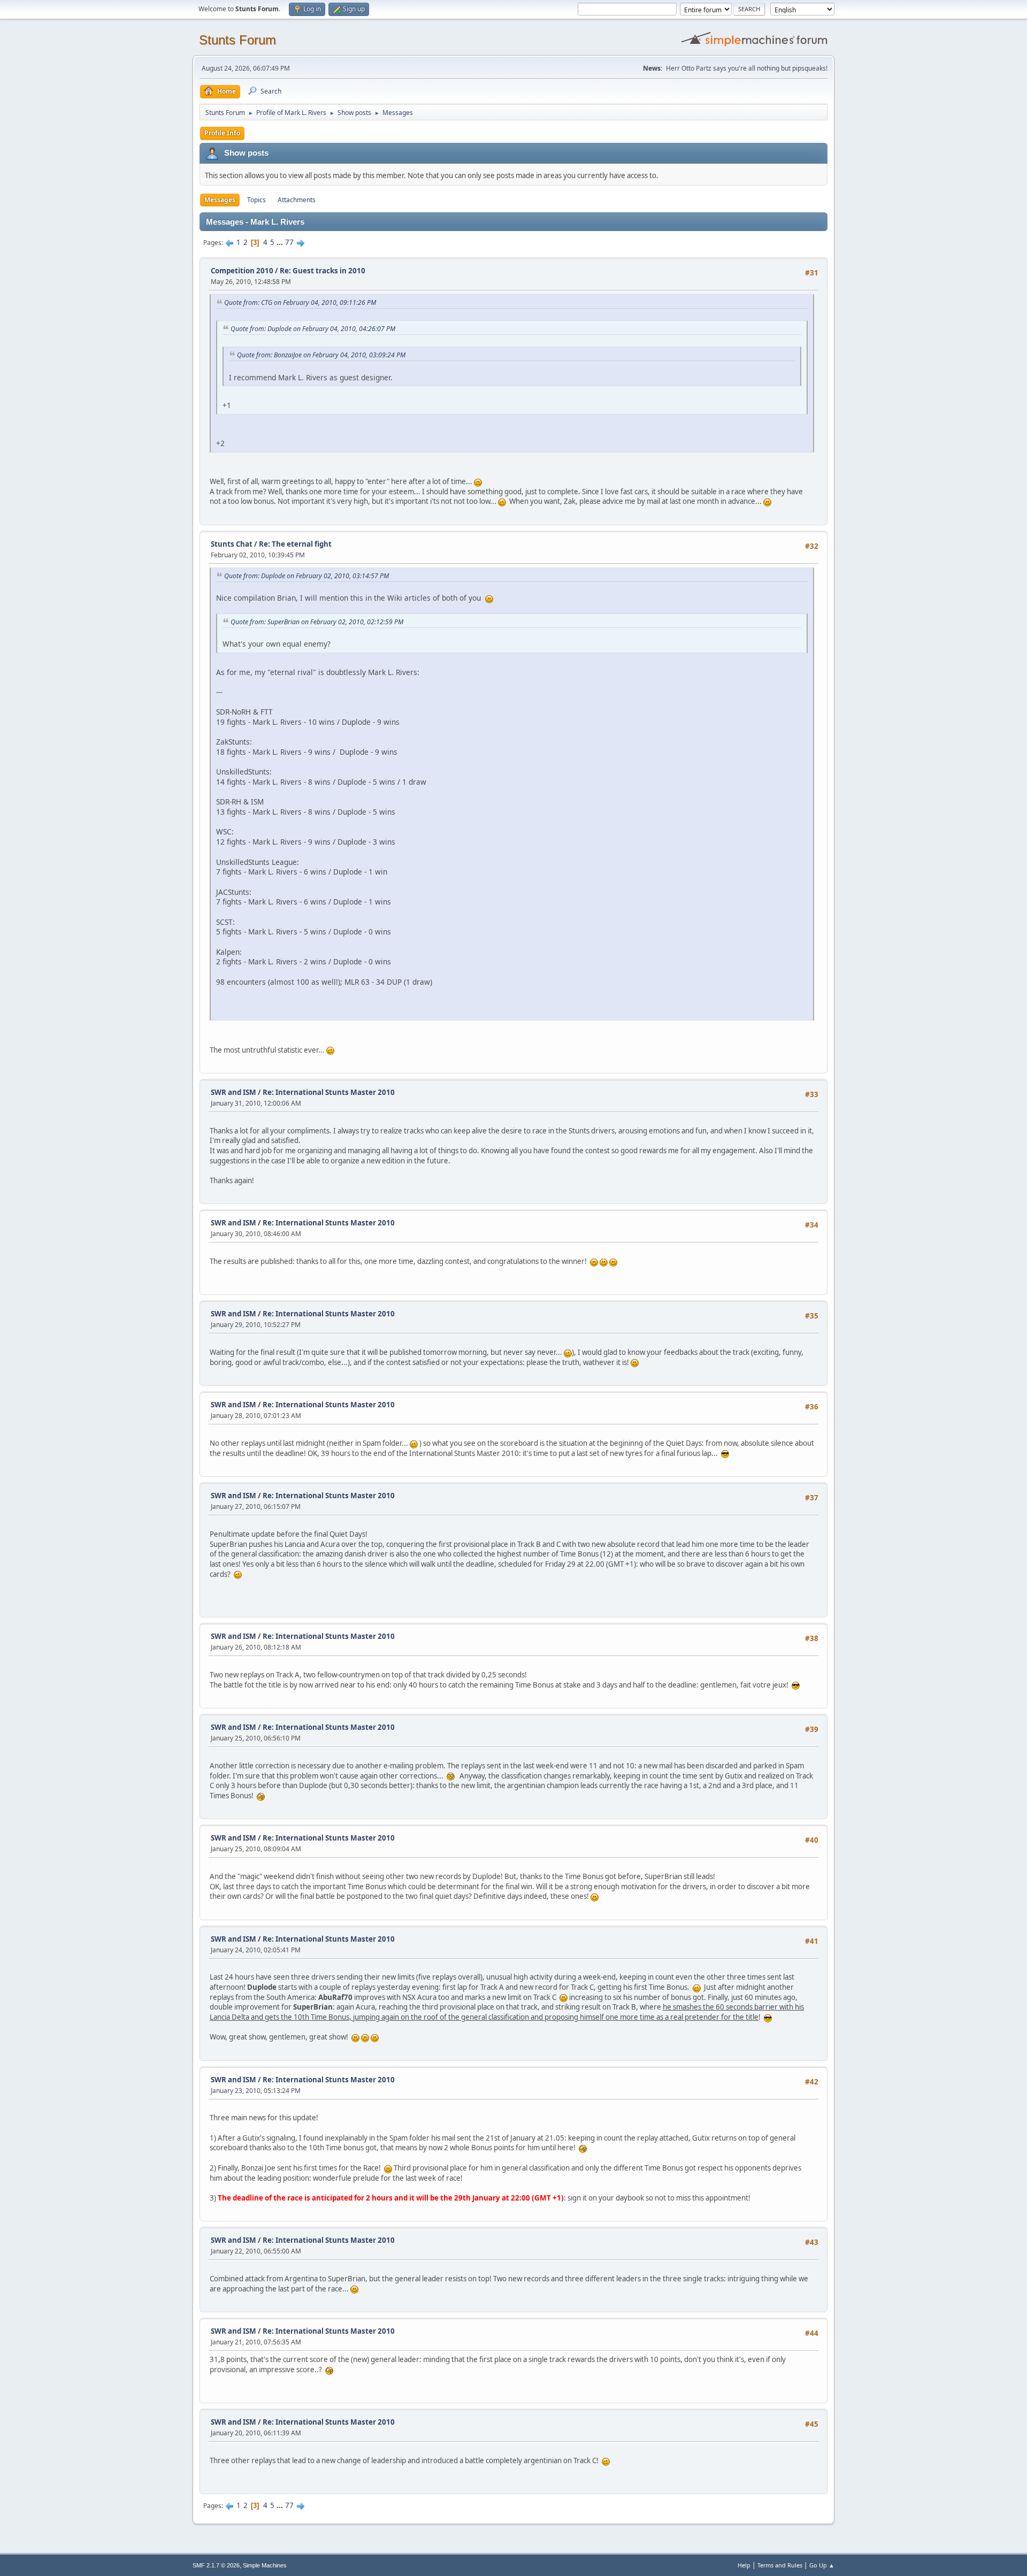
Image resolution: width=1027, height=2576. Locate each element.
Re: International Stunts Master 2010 (329, 1092)
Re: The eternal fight (295, 544)
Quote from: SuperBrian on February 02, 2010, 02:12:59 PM (317, 622)
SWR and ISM (233, 1092)
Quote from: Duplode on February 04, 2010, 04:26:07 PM (313, 329)
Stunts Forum (237, 40)
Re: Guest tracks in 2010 (323, 271)
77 (289, 242)
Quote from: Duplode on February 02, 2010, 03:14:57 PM (306, 576)
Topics (256, 200)
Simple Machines (265, 2565)
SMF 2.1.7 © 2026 (216, 2565)
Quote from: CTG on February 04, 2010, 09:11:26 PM (300, 302)
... (281, 242)
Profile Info (222, 133)
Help (744, 2565)
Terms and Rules (780, 2565)
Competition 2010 (242, 271)
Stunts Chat (232, 544)
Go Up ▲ (822, 2565)
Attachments (297, 200)
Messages (220, 200)
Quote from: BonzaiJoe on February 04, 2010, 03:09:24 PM (321, 355)
